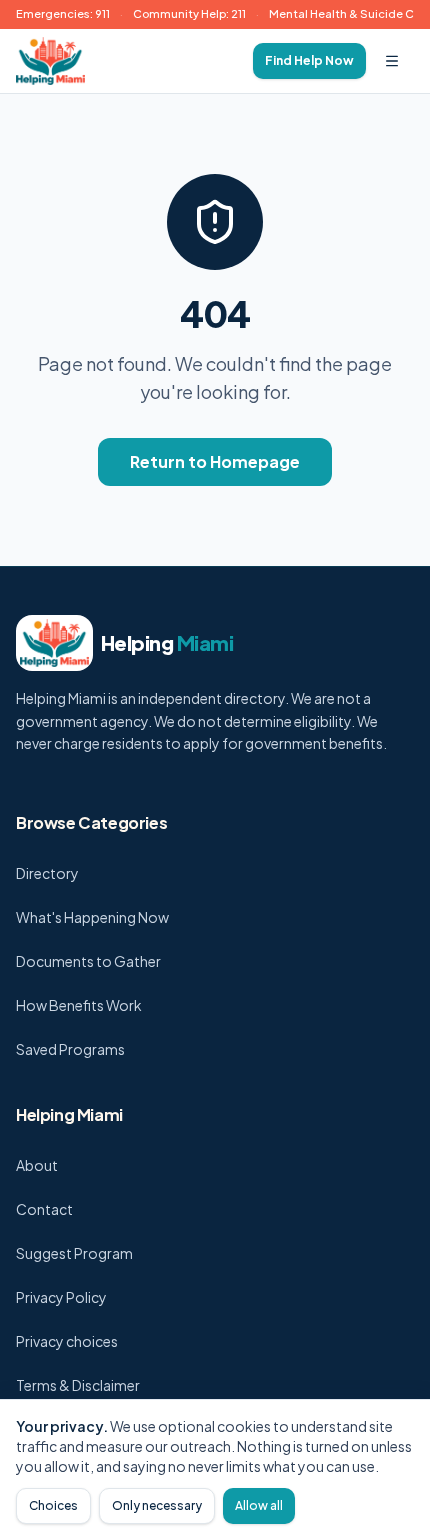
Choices (53, 1505)
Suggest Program (74, 1253)
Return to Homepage (215, 461)
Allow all (259, 1505)
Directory (47, 873)
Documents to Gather (88, 961)
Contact (44, 1209)
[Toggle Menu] (392, 61)
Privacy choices (67, 1341)
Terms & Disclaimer (78, 1385)
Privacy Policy (61, 1297)
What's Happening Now (92, 917)
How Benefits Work (79, 1005)
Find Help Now (309, 60)
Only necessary (157, 1505)
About (37, 1165)
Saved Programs (70, 1049)
